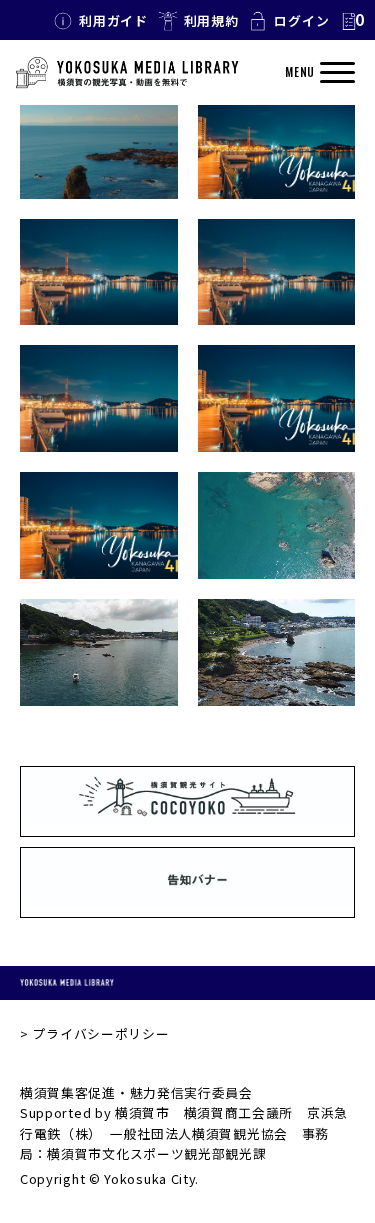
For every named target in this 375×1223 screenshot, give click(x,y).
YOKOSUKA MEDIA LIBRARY (67, 983)
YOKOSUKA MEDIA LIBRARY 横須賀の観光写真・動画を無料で (127, 73)
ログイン (301, 20)
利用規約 (211, 20)
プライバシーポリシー (100, 1033)
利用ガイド (113, 20)
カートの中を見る (352, 21)
